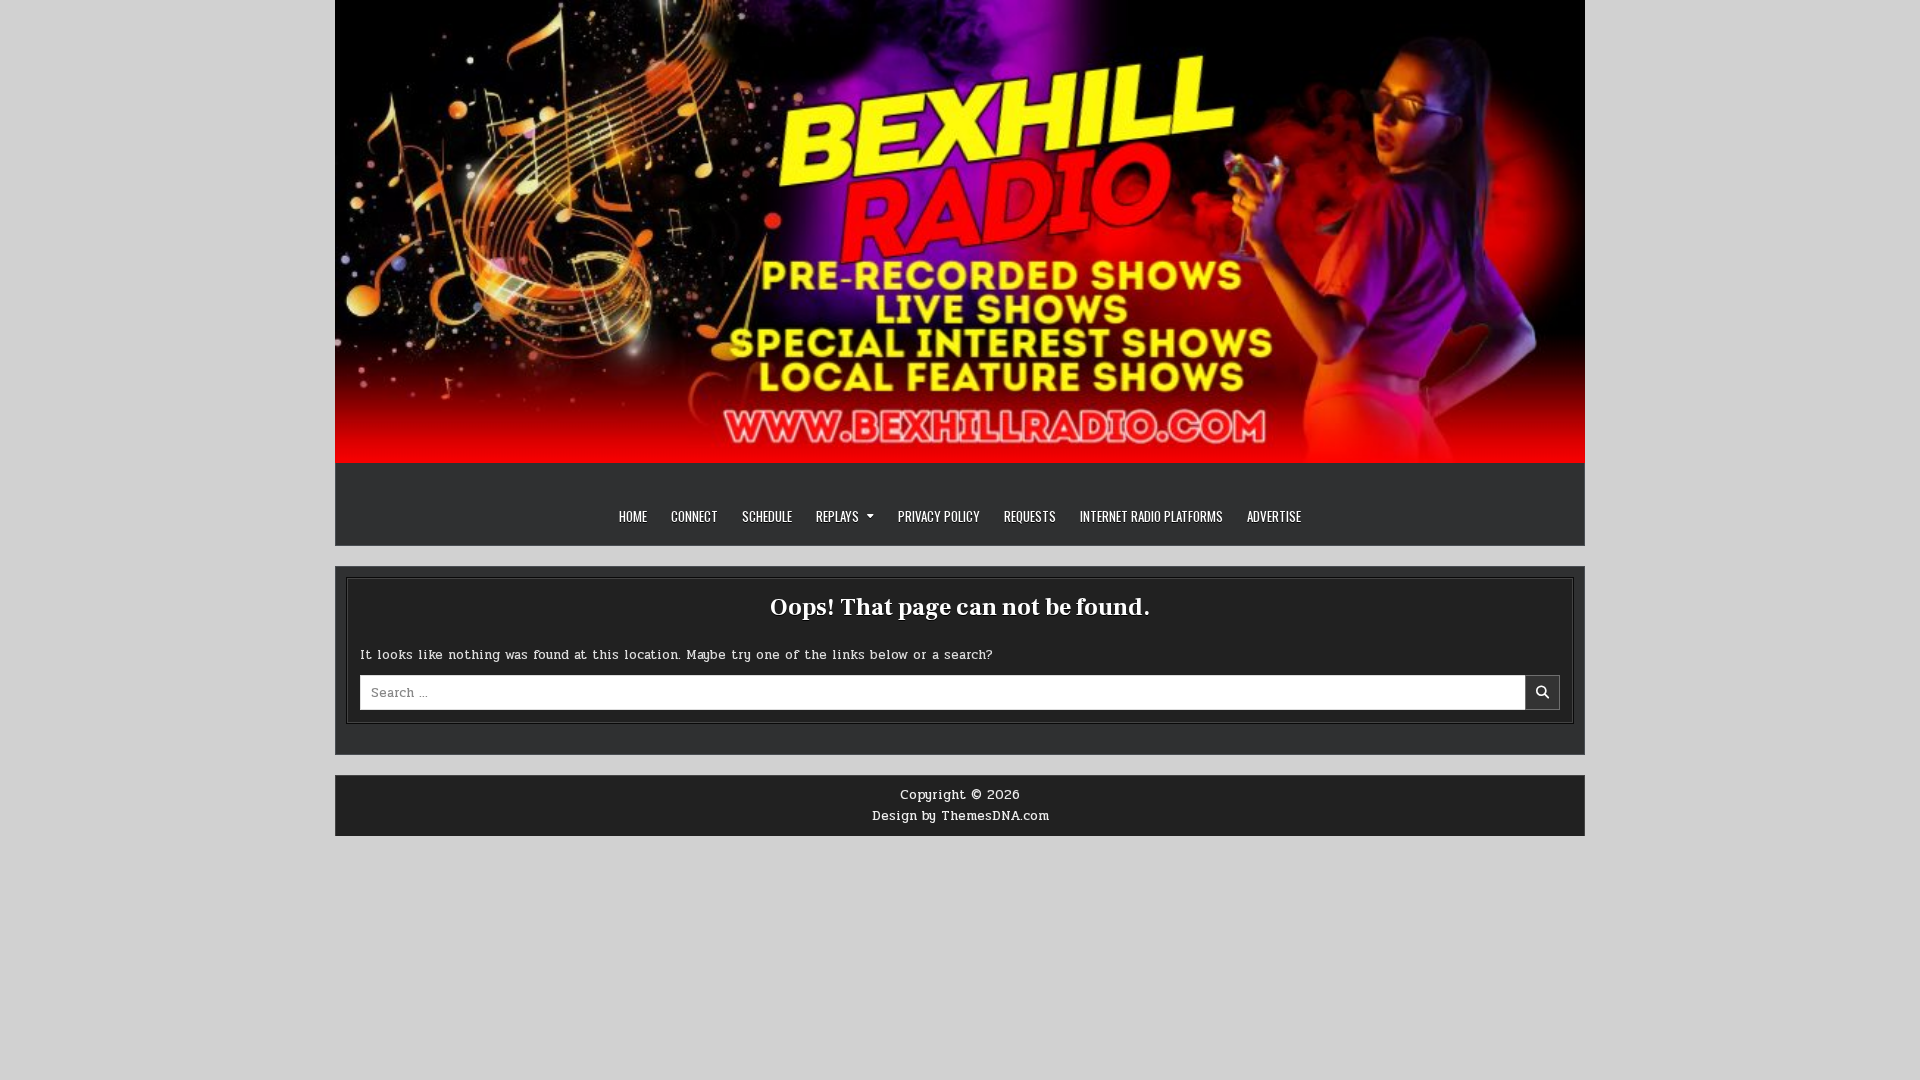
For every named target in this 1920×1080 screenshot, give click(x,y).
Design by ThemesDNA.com (960, 816)
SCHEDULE (767, 516)
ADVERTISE (1274, 516)
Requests (1030, 516)
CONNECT (694, 516)
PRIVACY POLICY (939, 516)
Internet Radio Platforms (1151, 516)
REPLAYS (837, 516)
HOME (633, 516)
